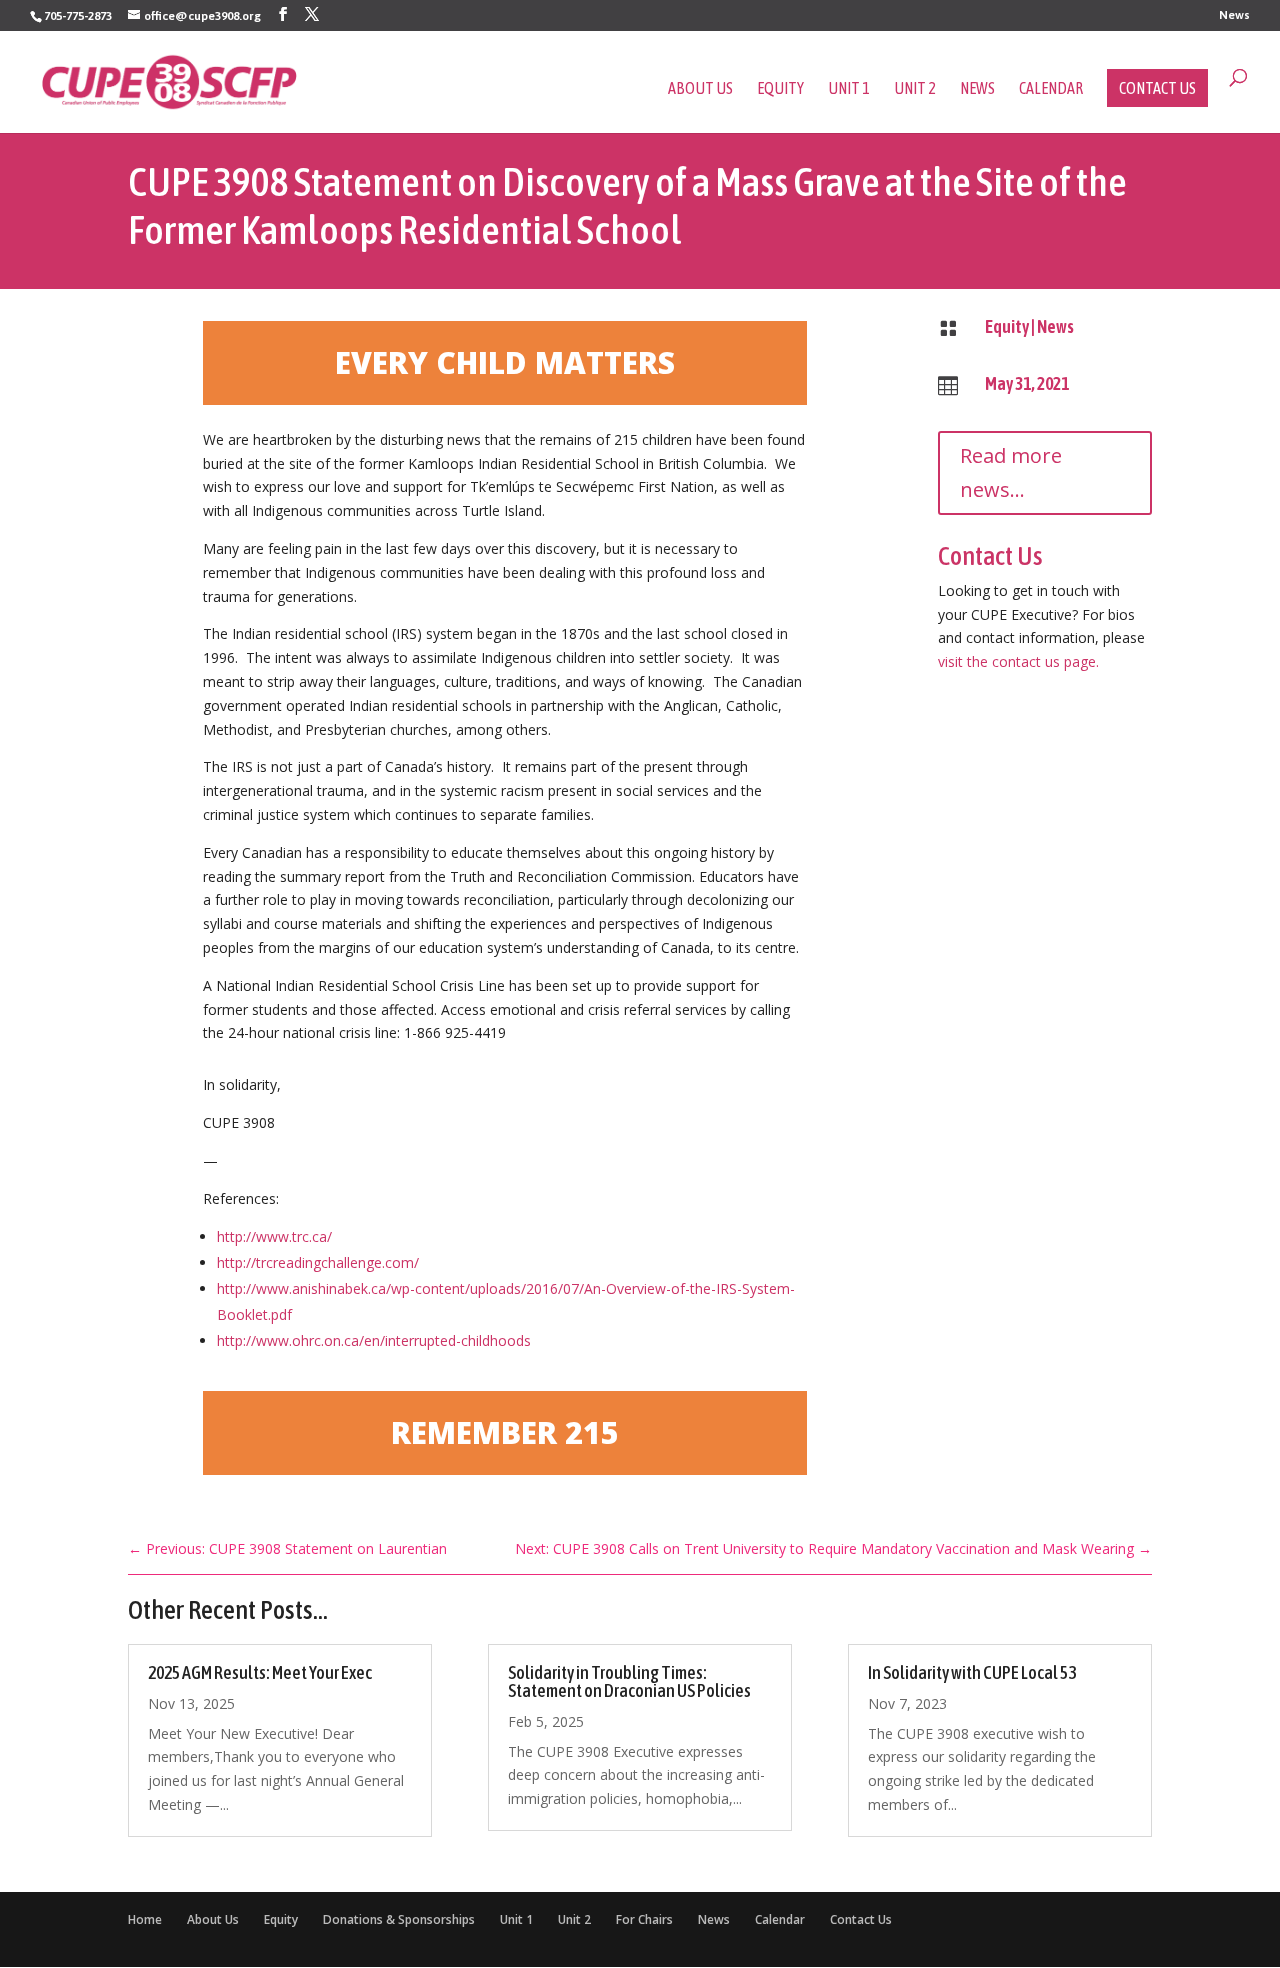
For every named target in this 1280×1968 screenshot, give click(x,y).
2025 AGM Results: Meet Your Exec (260, 1672)
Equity (780, 89)
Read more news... (1011, 472)
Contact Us (1157, 88)
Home (145, 1919)
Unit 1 (849, 89)
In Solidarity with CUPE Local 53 (972, 1672)
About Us (700, 89)
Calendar (1051, 89)
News (1234, 15)
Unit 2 (915, 89)
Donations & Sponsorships (399, 1919)
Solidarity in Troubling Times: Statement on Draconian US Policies (629, 1681)
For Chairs (644, 1919)
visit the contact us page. (1018, 661)
